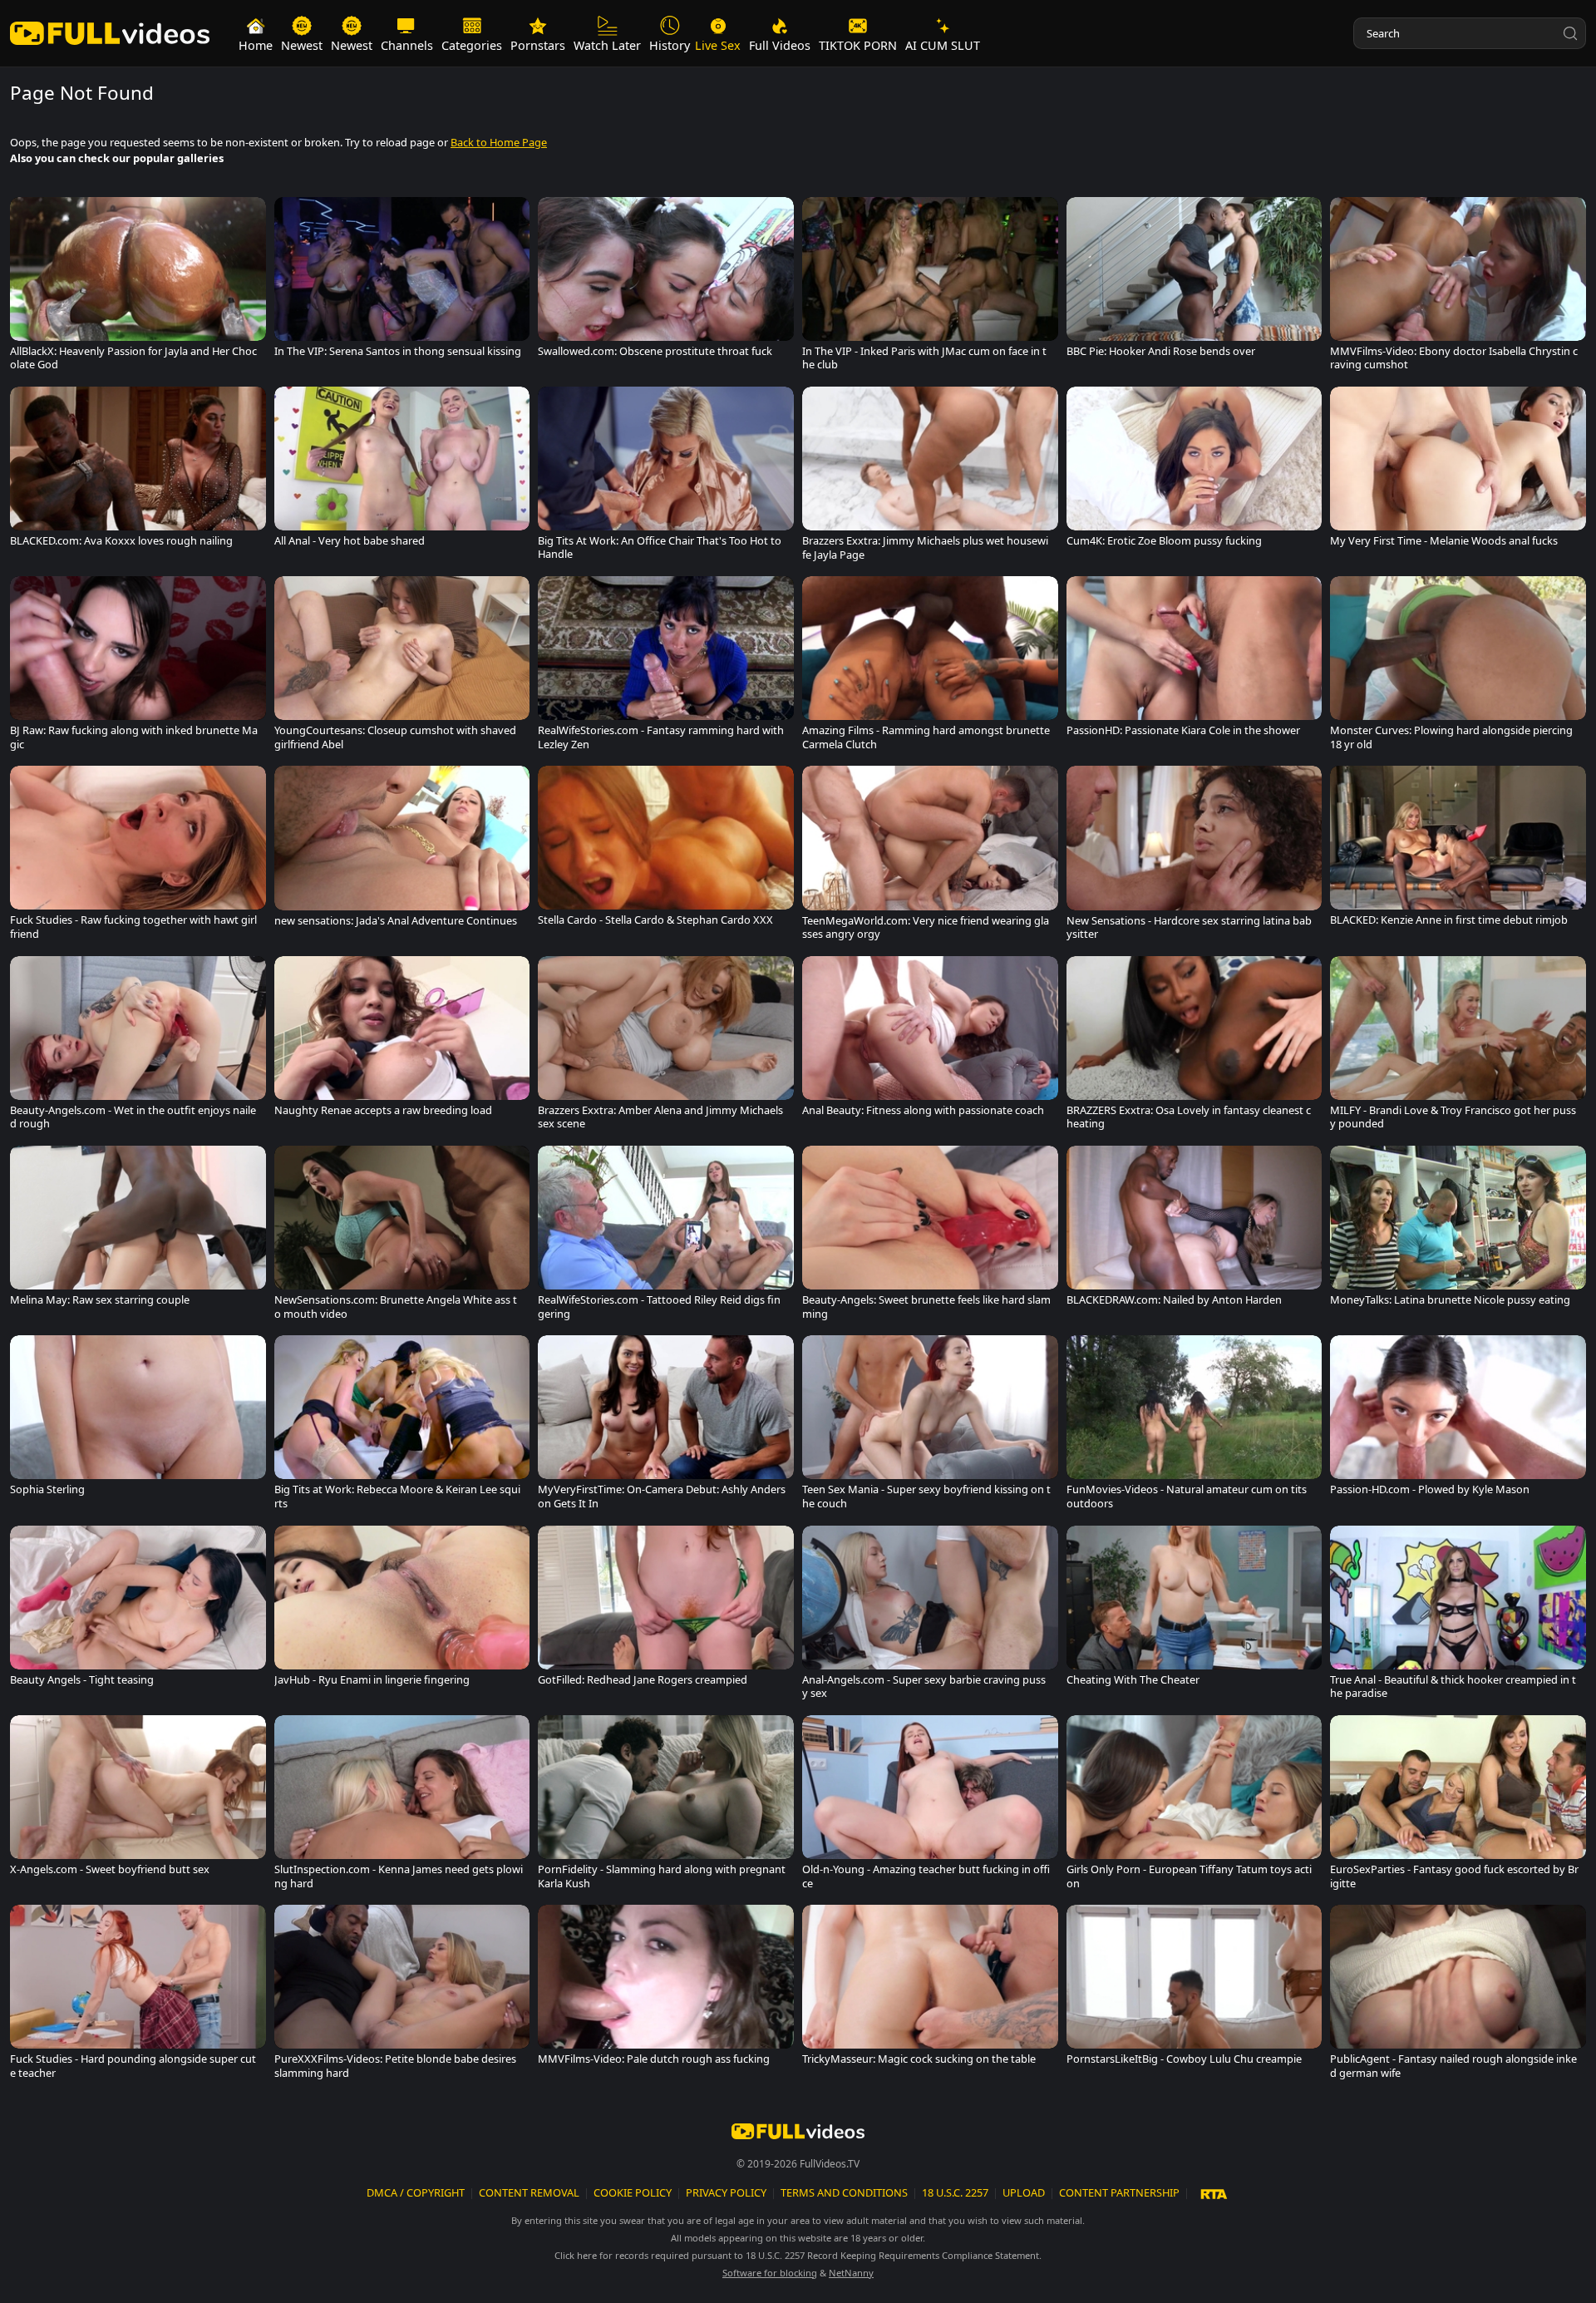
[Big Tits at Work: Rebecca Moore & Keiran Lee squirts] (402, 1426)
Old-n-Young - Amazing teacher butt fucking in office (926, 1876)
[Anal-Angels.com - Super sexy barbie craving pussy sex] (930, 1616)
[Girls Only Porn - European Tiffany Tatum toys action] (1195, 1806)
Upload (1024, 2192)
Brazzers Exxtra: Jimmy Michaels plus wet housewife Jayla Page (925, 547)
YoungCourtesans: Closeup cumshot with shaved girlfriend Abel (395, 737)
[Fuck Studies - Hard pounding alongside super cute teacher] (138, 1995)
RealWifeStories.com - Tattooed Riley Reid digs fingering (659, 1307)
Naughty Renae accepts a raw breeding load (383, 1110)
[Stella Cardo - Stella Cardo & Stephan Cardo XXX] (666, 850)
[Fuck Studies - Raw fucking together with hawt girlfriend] (138, 856)
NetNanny (851, 2273)
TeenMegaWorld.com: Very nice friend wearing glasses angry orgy (926, 927)
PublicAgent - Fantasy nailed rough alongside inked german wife (1453, 2066)
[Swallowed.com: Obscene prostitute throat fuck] (666, 281)
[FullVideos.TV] (110, 34)
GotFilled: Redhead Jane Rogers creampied (643, 1680)
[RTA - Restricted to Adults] (1214, 2193)
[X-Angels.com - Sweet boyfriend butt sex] (138, 1799)
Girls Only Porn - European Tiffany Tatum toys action (1189, 1876)
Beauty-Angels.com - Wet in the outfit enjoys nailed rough (133, 1117)
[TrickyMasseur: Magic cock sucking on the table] (930, 1989)
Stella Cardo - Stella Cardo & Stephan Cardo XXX (655, 920)
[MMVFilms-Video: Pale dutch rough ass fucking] (666, 1989)
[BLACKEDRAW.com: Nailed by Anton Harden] (1195, 1230)
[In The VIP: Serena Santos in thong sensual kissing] (402, 281)
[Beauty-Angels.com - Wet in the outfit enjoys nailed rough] (138, 1047)
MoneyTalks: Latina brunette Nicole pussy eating (1450, 1300)
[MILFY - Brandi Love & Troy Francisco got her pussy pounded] (1458, 1047)
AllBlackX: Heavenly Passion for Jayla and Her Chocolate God (133, 358)
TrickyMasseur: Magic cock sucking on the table (919, 2059)
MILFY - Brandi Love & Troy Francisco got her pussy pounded (1453, 1117)
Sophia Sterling (47, 1489)
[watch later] (28, 215)
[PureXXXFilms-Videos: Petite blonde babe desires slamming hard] (402, 1995)
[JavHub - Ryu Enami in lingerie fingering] (402, 1610)
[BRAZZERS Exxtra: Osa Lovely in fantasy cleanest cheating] (1195, 1047)
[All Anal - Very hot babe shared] (402, 471)
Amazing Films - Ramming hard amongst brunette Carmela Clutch (926, 737)
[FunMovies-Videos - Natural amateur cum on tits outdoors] (1195, 1426)
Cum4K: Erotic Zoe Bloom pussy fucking (1164, 541)
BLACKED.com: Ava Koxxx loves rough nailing (121, 541)
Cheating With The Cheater (1133, 1680)
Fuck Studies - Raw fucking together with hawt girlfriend (133, 927)
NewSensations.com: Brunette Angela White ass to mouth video (396, 1307)
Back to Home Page (499, 142)
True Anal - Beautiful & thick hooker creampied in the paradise (1453, 1687)
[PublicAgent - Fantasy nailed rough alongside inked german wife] (1458, 1995)
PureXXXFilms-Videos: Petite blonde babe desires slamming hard (395, 2066)
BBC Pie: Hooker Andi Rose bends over (1161, 351)
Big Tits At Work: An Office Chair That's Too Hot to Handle (660, 547)
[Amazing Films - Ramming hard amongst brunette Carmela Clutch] (930, 667)
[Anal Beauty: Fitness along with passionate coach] (930, 1040)
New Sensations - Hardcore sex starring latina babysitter (1189, 927)
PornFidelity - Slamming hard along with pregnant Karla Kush (662, 1876)
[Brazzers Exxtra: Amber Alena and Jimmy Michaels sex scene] (666, 1047)
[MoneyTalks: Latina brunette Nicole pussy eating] (1458, 1230)
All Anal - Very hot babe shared (350, 541)
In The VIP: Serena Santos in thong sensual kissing (398, 351)
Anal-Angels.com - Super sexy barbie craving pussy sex (924, 1687)
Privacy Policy (726, 2192)
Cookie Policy (633, 2192)
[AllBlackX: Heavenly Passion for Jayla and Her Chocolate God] (138, 288)
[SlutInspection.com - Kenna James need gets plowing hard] (402, 1806)
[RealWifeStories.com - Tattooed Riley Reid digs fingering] (666, 1236)
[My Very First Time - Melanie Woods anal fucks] (1458, 471)
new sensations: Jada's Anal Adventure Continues (396, 921)
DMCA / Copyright (416, 2192)
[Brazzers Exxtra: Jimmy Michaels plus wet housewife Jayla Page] (930, 477)
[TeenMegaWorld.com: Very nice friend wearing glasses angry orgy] (930, 856)
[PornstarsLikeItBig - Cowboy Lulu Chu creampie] (1195, 1989)
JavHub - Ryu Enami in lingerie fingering (372, 1680)
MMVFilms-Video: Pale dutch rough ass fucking (654, 2059)
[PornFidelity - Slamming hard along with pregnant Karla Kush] (666, 1806)
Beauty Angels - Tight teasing (82, 1680)
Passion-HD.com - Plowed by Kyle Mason (1430, 1489)
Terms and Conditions (844, 2192)
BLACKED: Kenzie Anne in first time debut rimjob (1449, 920)
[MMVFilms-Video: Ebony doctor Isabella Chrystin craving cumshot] (1458, 288)
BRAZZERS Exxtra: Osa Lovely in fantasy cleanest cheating (1189, 1117)
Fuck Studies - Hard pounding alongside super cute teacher (133, 2066)
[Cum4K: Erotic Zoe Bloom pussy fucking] (1195, 471)
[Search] (1570, 33)
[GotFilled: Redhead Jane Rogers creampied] (666, 1610)
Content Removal (529, 2192)
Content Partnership (1119, 2192)
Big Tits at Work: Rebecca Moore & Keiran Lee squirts (397, 1496)
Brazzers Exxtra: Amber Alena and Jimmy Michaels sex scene (660, 1117)
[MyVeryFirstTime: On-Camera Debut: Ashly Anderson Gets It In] (666, 1426)
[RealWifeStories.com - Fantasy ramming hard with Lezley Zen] (666, 667)
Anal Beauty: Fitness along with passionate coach (923, 1110)
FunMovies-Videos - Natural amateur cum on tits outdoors (1187, 1496)
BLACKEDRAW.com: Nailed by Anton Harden (1174, 1300)
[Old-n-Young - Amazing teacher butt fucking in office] (930, 1806)
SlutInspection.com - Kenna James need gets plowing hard (399, 1876)
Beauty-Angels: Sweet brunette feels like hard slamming (926, 1307)
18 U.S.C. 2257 (955, 2192)
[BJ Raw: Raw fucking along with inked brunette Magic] (138, 667)
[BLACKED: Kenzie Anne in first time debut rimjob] (1458, 850)
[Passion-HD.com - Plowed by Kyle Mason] (1458, 1419)
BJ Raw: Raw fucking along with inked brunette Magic (134, 737)
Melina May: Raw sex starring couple (100, 1300)
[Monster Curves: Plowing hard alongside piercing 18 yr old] (1458, 667)
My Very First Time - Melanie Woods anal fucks (1444, 541)
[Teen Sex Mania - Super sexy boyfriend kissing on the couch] (930, 1426)
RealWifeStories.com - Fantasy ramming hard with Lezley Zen (661, 737)
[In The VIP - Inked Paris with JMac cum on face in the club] (930, 288)
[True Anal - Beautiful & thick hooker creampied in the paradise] (1458, 1616)
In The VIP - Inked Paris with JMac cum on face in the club (924, 358)
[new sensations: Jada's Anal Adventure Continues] (402, 850)
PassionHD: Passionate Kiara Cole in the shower (1183, 730)
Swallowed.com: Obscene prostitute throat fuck (655, 351)
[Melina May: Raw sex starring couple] (138, 1230)
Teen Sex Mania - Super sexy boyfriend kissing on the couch (926, 1496)
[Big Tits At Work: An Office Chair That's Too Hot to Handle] (666, 477)
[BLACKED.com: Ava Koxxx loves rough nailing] (138, 471)
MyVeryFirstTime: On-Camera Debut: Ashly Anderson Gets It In (662, 1496)
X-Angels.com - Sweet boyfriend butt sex (110, 1869)
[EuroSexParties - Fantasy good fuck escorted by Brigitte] (1458, 1806)
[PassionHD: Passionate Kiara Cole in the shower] (1195, 660)
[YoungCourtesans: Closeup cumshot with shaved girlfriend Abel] (402, 667)
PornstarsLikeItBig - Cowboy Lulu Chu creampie (1184, 2059)
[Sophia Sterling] (138, 1419)
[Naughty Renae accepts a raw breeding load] (402, 1040)
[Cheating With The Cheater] (1195, 1610)
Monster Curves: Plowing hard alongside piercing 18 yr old (1451, 737)
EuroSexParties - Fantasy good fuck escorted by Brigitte (1454, 1876)
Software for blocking (770, 2273)
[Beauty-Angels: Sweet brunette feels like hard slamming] (930, 1236)
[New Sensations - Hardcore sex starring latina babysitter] (1195, 856)
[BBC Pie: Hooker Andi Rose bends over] (1195, 281)
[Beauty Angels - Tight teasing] (138, 1610)
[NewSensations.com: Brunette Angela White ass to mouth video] (402, 1236)
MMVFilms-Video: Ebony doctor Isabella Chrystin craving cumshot (1454, 358)
